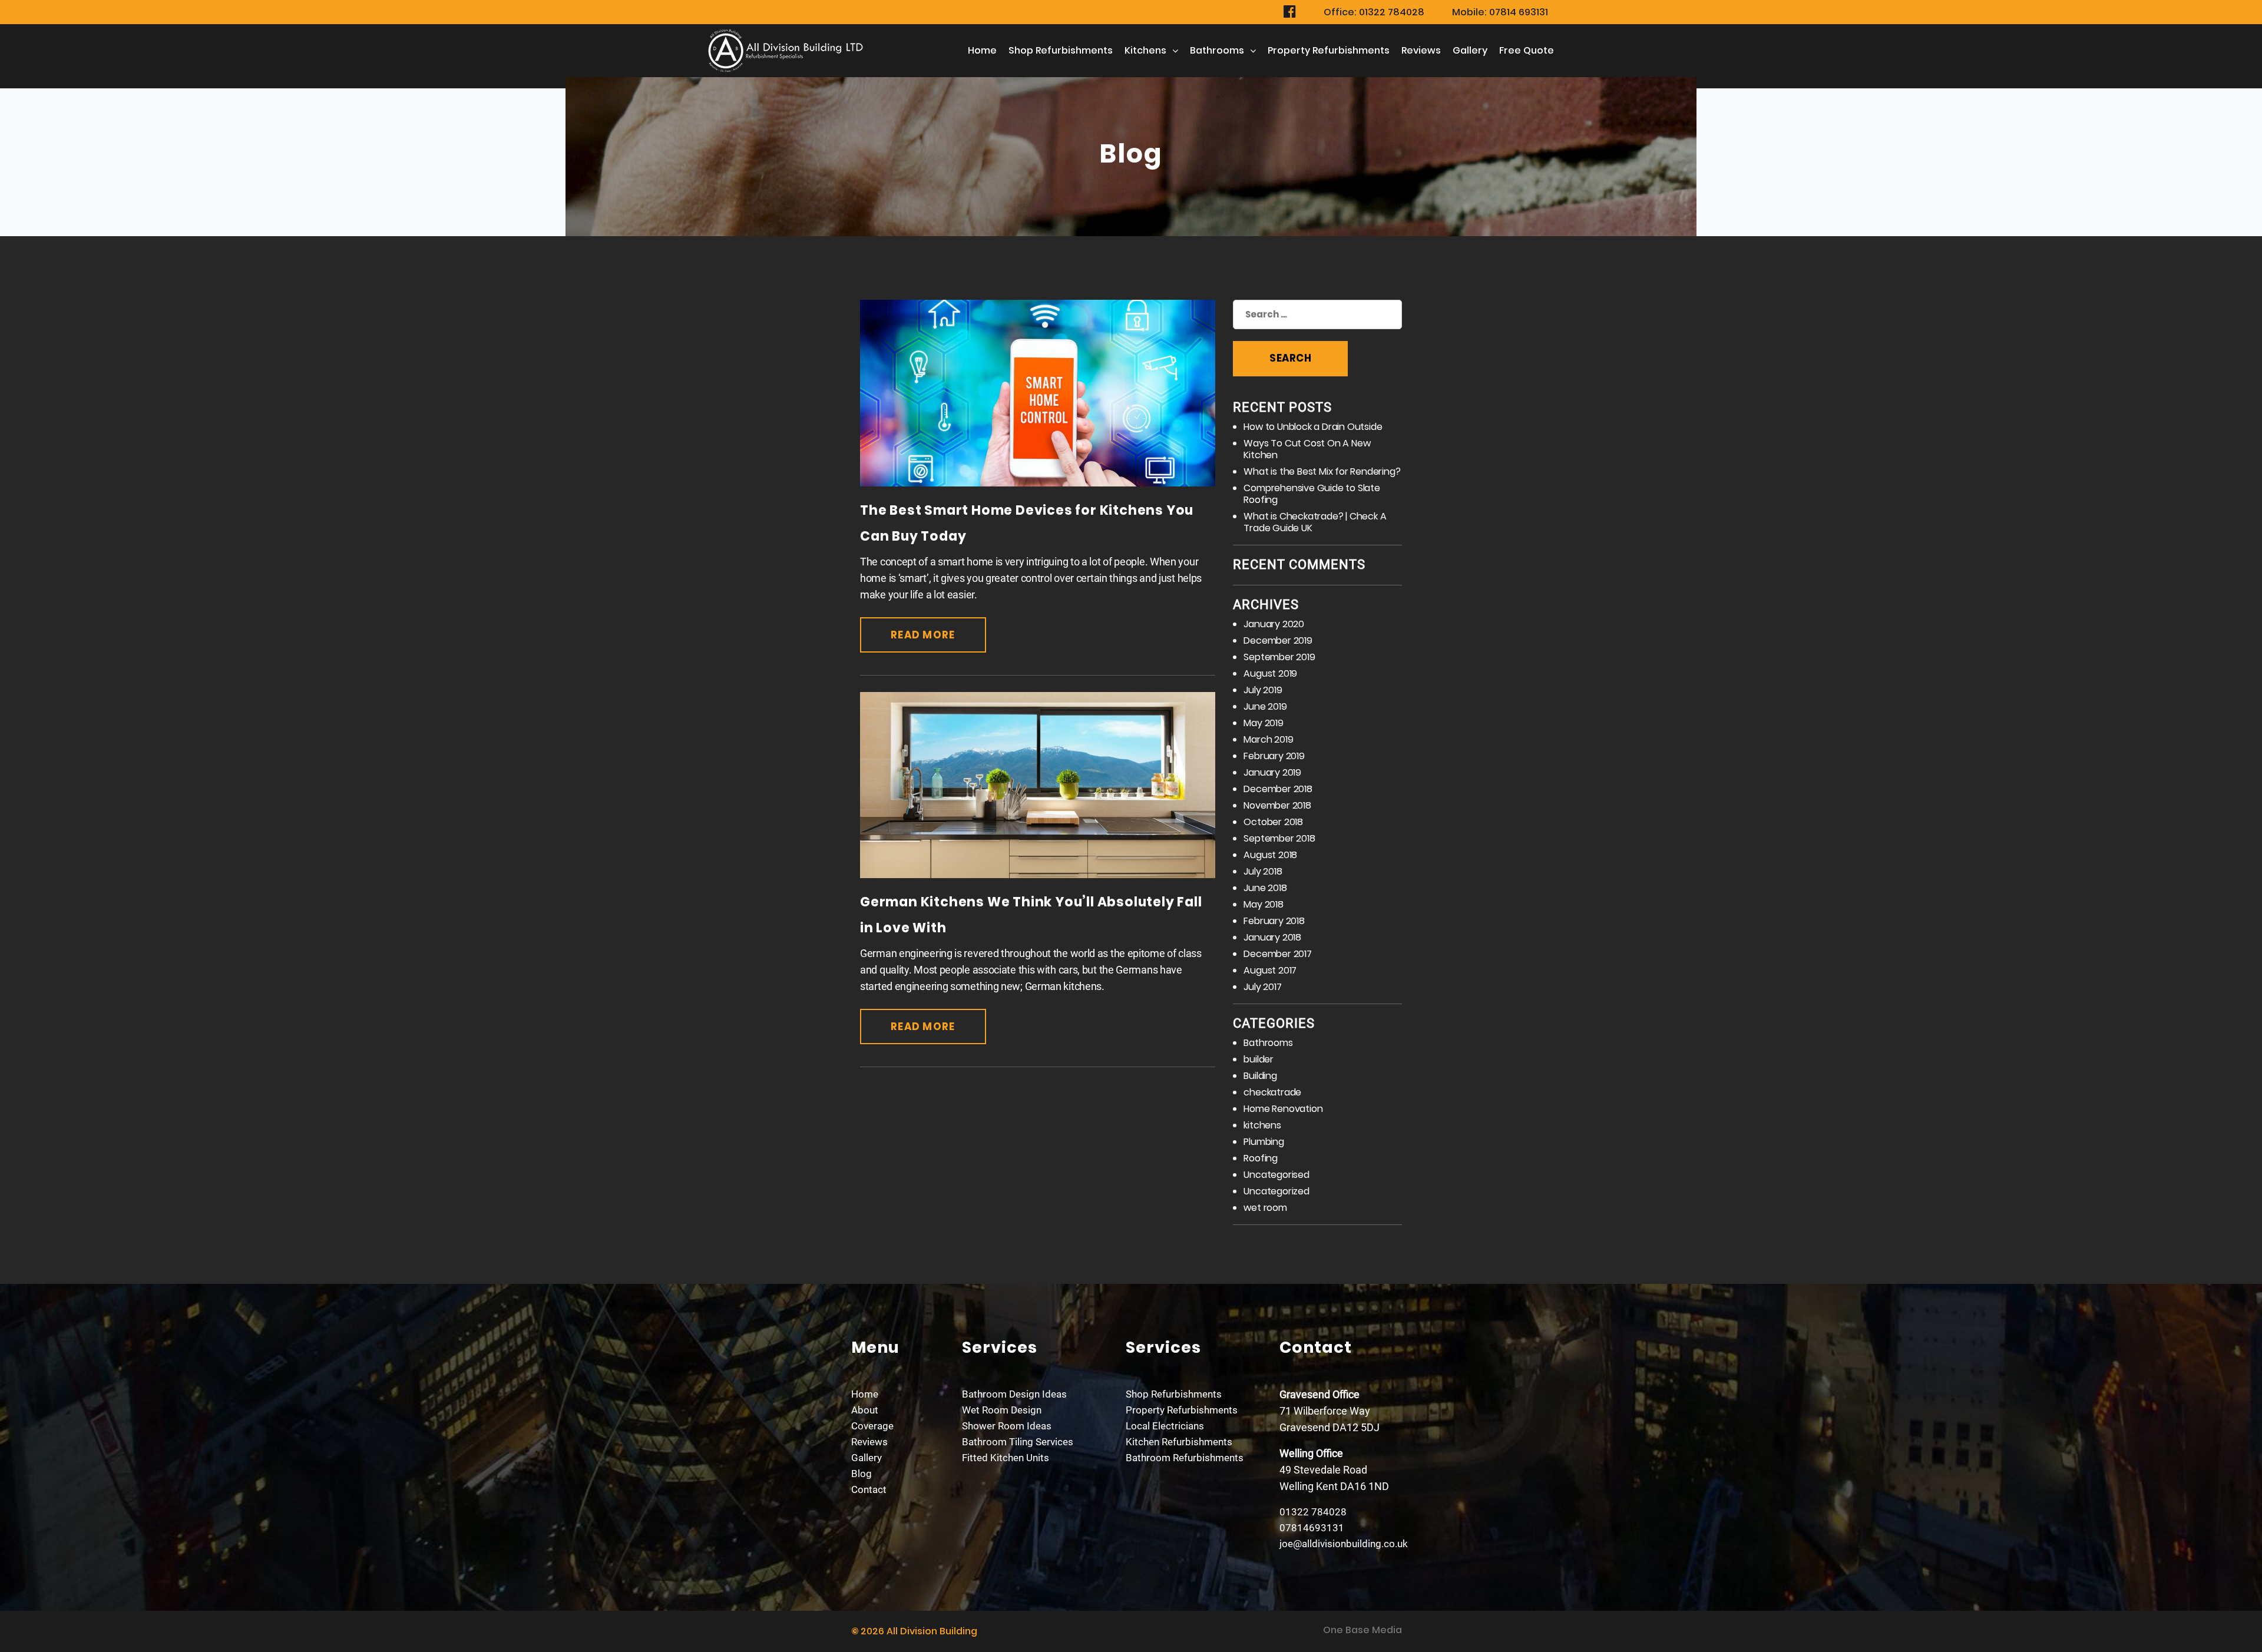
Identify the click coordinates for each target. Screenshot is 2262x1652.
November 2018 (1277, 805)
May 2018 (1263, 904)
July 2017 (1262, 987)
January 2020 (1274, 624)
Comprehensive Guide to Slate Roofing (1312, 494)
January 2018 (1272, 937)
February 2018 (1274, 921)
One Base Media (1363, 1630)
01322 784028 (1313, 1512)
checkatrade (1272, 1092)
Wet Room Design (1002, 1410)
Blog (862, 1474)
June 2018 (1265, 888)
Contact (869, 1489)
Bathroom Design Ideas (1014, 1394)
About (865, 1410)
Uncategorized (1276, 1191)
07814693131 (1312, 1528)
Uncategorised (1276, 1175)
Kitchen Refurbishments (1179, 1442)
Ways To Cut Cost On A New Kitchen (1307, 449)
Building (1260, 1076)
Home (982, 50)
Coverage (872, 1426)
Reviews (1421, 50)
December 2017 (1277, 954)
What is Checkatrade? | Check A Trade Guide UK (1315, 522)
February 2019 (1274, 756)
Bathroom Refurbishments (1185, 1458)
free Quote (1527, 50)
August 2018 (1270, 855)
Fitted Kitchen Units (1006, 1458)
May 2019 (1263, 723)
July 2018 (1263, 871)
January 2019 (1272, 772)
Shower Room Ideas (1007, 1426)
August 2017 (1270, 970)
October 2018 (1273, 822)
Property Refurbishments (1329, 50)
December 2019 (1278, 640)
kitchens (1145, 50)
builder (1259, 1059)
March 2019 (1268, 739)
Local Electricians (1165, 1426)
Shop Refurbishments (1061, 50)
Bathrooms (1217, 50)
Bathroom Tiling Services (1018, 1442)
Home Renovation (1283, 1109)
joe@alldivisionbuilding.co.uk (1344, 1544)
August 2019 (1270, 673)
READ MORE (923, 635)
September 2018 (1279, 838)
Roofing (1261, 1158)
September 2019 (1279, 657)
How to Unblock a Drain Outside (1313, 427)
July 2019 (1263, 690)
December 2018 (1278, 789)
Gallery (1470, 50)
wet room (1265, 1208)
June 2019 (1265, 706)
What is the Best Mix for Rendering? (1322, 471)
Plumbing (1264, 1142)
